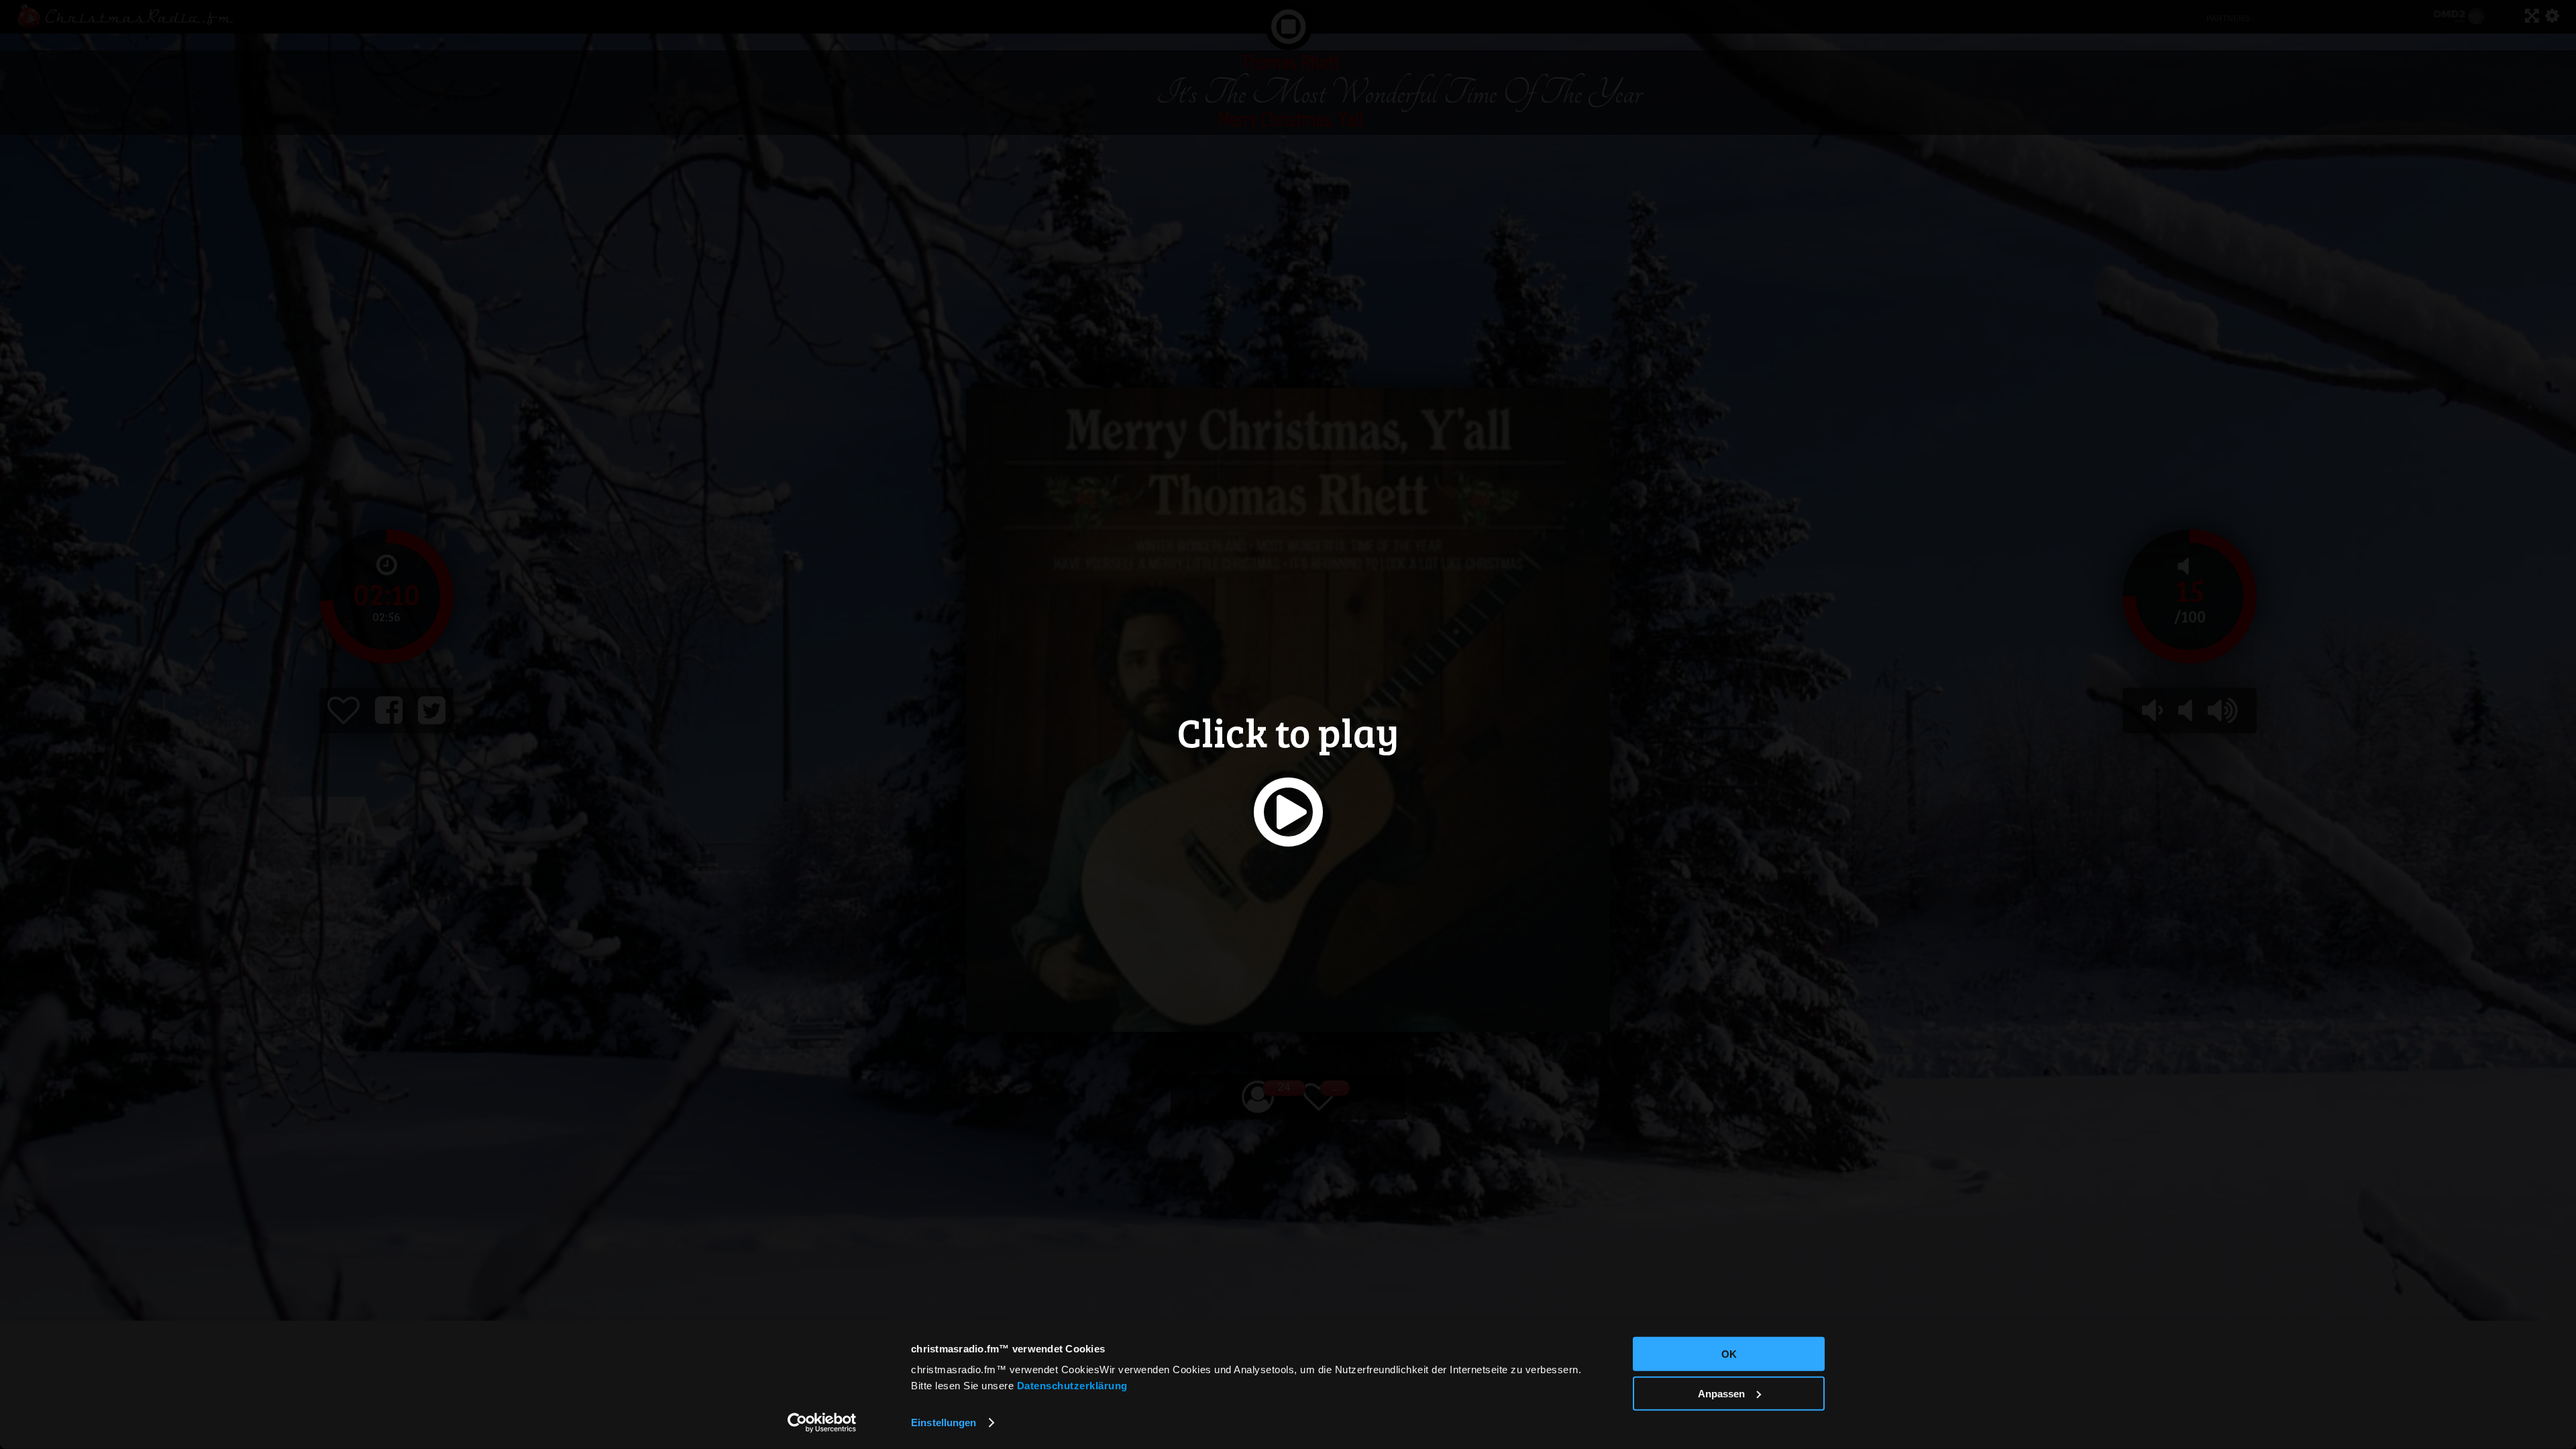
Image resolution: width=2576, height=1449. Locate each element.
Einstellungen (944, 1423)
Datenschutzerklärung (1072, 1386)
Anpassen (1721, 1393)
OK (1729, 1354)
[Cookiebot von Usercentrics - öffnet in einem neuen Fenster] (822, 1423)
